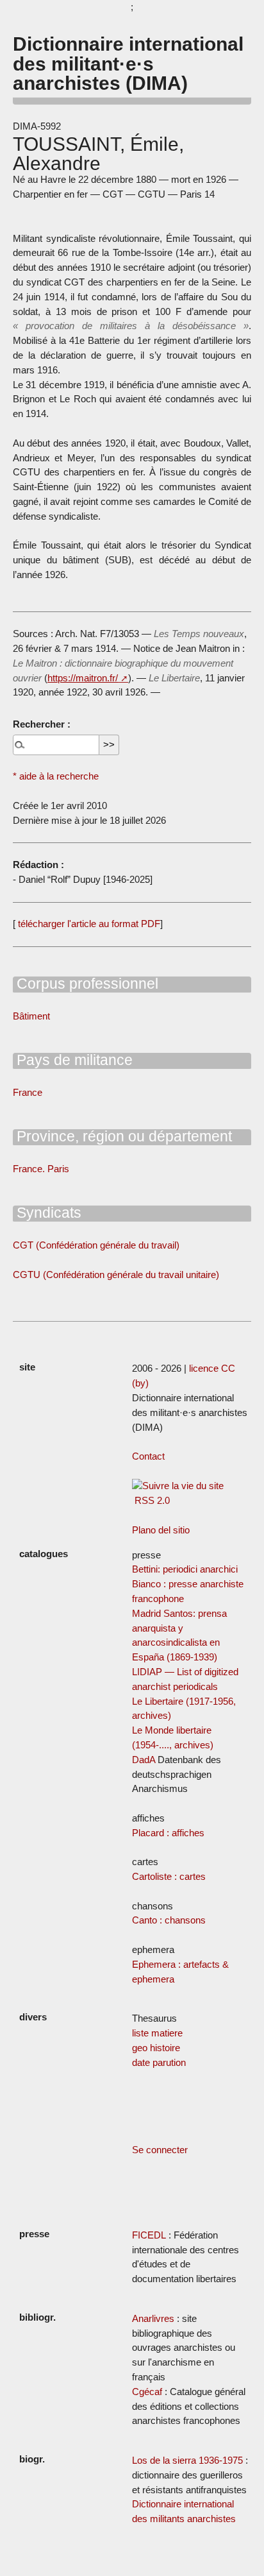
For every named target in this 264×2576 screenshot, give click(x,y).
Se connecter (160, 2150)
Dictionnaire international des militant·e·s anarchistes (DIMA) (128, 63)
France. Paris (41, 1169)
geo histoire (156, 2048)
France (28, 1092)
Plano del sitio (161, 1530)
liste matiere (157, 2033)
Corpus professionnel (86, 984)
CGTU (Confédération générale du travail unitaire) (116, 1275)
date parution (159, 2062)
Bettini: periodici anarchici (185, 1569)
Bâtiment (31, 1016)
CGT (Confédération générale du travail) (96, 1245)
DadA (144, 1760)
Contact (148, 1456)
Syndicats (47, 1213)
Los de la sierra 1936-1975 (187, 2460)
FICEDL (149, 2235)
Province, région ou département (122, 1136)
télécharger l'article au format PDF (88, 924)
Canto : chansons (169, 1920)
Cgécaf (147, 2392)
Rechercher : (42, 724)
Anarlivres (153, 2318)
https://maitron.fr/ (83, 678)
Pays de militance (73, 1060)
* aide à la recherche (56, 776)
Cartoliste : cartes (169, 1876)
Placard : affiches (168, 1833)
